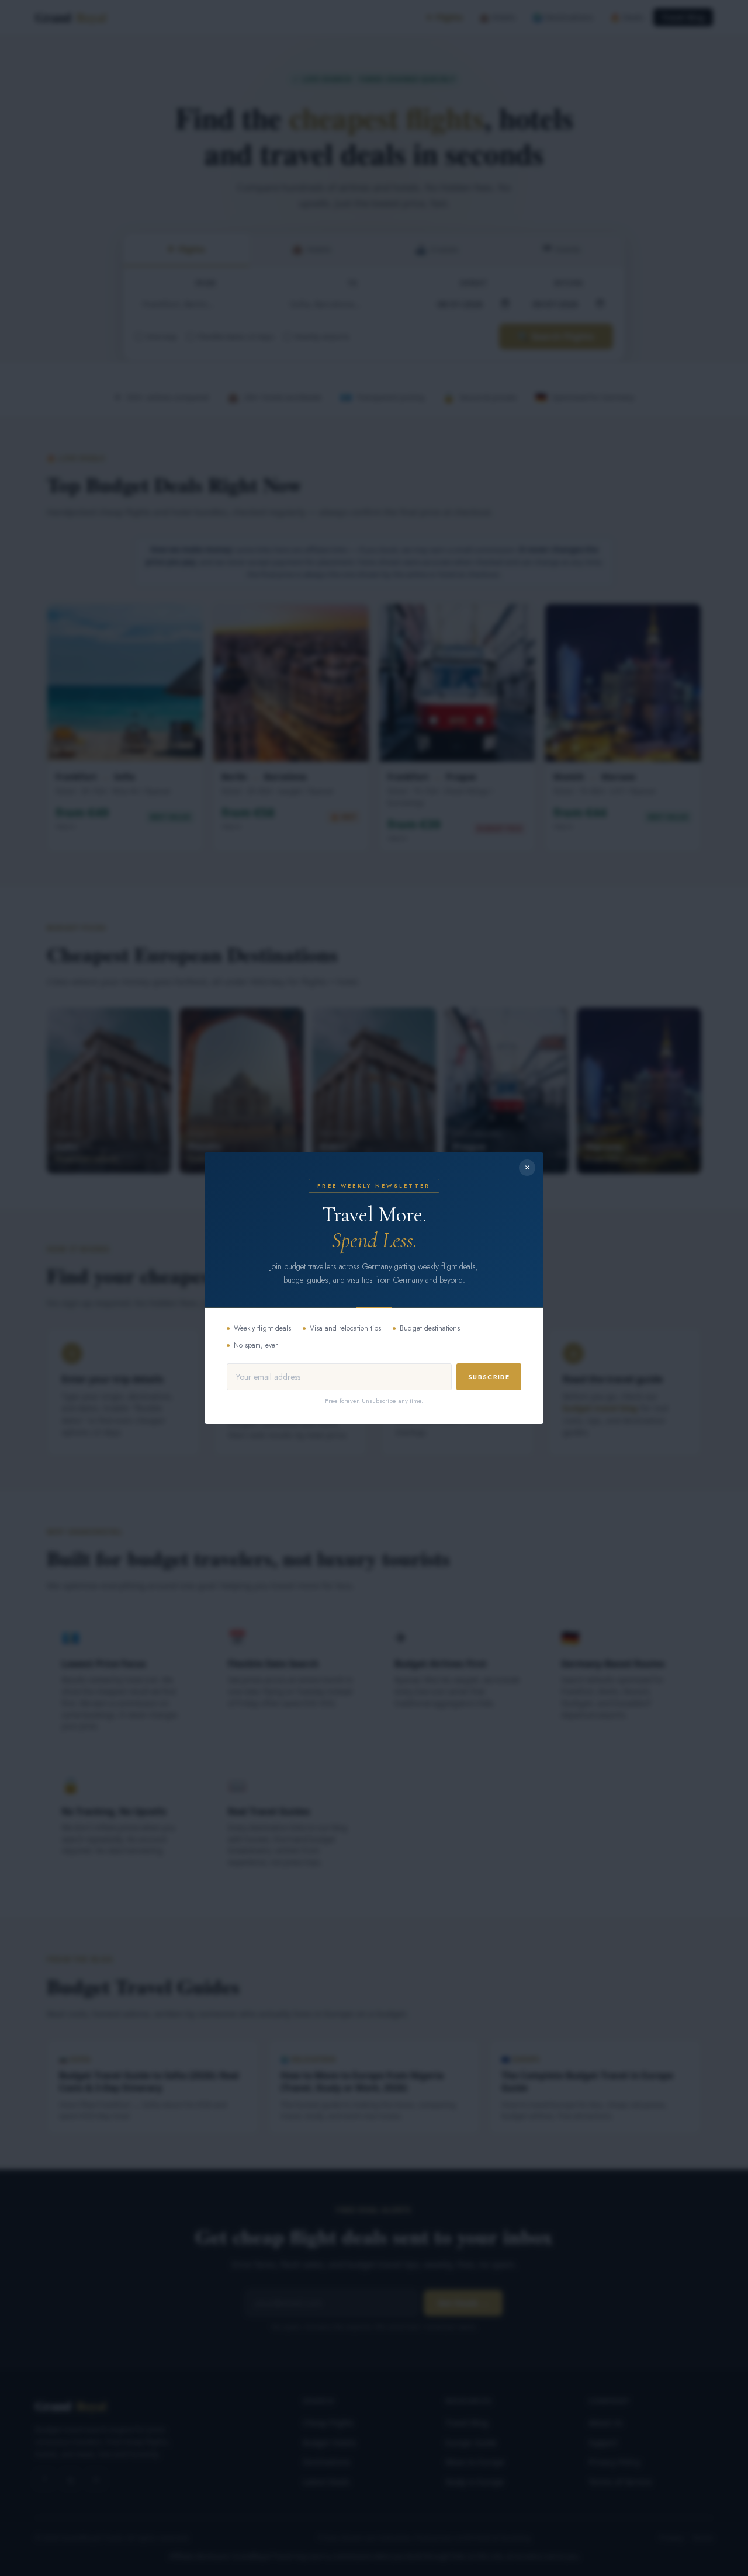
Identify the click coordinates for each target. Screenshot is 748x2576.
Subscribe (489, 1377)
